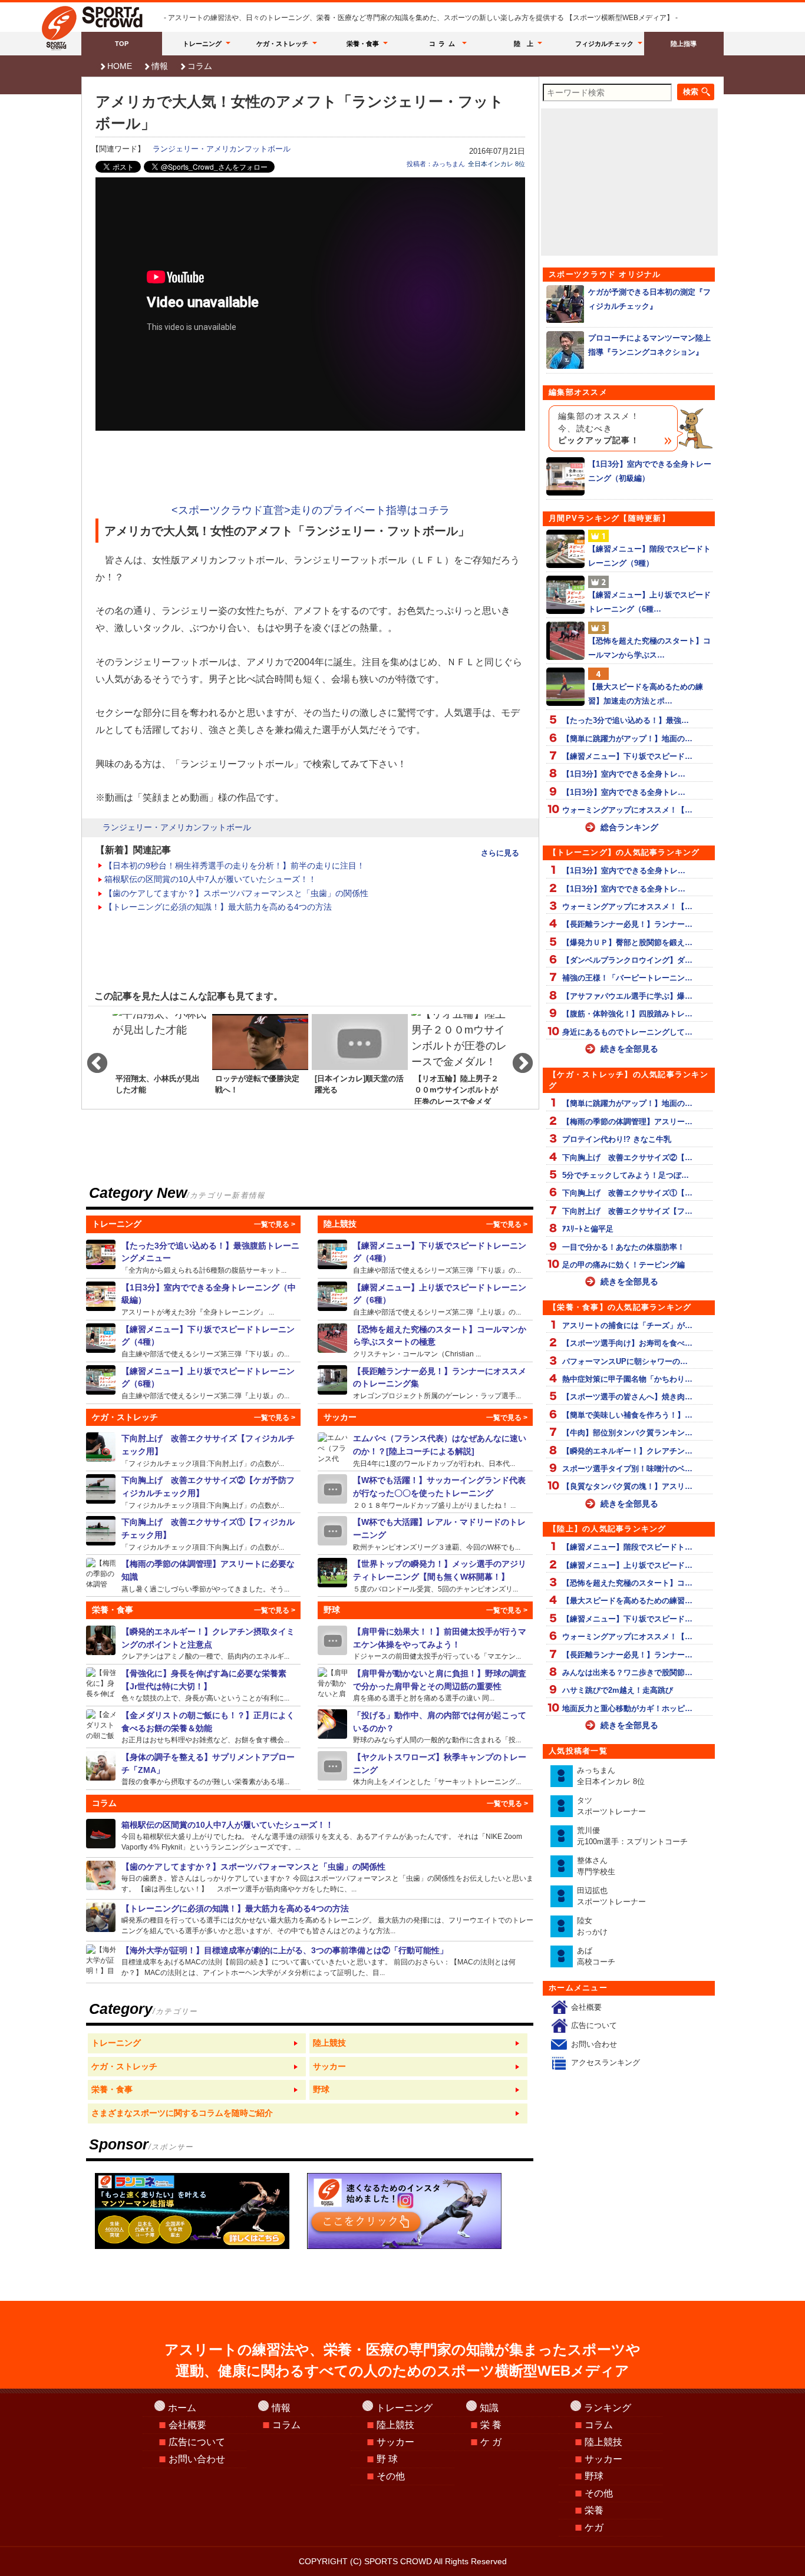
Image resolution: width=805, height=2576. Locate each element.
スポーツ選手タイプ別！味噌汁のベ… (627, 1469)
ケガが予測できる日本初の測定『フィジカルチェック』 (649, 299)
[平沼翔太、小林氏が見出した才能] (161, 1058)
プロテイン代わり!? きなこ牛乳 (617, 1139)
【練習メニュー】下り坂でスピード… (627, 756)
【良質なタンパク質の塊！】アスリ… (627, 1486)
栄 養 (491, 2425)
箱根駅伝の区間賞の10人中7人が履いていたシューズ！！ (210, 879)
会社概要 (586, 2007)
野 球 (387, 2459)
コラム (444, 44)
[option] (161, 1058)
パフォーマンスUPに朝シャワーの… (625, 1361)
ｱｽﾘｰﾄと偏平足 (588, 1229)
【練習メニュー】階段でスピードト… (627, 1547)
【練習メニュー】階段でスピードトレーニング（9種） (649, 556)
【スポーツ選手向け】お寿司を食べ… (627, 1343)
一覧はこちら (197, 2043)
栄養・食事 (363, 44)
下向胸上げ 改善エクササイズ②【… (627, 1157)
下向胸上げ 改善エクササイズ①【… (627, 1193)
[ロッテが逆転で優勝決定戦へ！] (260, 1058)
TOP (122, 44)
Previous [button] (91, 1058)
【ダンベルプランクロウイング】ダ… (627, 960)
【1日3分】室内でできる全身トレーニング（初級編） (650, 471)
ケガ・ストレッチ (282, 44)
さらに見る (500, 853)
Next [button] (517, 1058)
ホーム (182, 2408)
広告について (594, 2025)
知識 (489, 2408)
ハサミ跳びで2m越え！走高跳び (618, 1690)
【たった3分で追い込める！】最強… (626, 720)
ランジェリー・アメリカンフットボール (222, 149)
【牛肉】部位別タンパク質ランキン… (627, 1433)
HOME (120, 66)
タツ (611, 1806)
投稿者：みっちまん (436, 164)
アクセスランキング (606, 2063)
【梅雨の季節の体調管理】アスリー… (627, 1122)
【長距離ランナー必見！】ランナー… (627, 924)
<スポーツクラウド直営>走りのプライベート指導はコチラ (311, 510)
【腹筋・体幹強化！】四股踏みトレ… (627, 1014)
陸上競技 (395, 2425)
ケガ (594, 2527)
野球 (594, 2476)
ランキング (608, 2408)
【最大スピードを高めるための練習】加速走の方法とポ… (646, 693)
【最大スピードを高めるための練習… (627, 1601)
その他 (391, 2476)
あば (596, 1956)
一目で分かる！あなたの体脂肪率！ (623, 1247)
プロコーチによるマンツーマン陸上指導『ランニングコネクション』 (649, 345)
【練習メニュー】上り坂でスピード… (627, 1565)
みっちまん (611, 1776)
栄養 (594, 2510)
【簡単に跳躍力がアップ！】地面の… (627, 739)
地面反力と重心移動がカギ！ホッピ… (627, 1708)
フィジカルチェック (604, 44)
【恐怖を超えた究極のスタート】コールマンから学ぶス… (649, 648)
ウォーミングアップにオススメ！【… (627, 810)
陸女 (592, 1926)
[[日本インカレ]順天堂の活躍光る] (360, 1058)
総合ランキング (629, 827)
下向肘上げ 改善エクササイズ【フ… (627, 1211)
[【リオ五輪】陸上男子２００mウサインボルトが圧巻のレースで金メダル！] (459, 1058)
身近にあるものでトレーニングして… (627, 1032)
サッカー (395, 2442)
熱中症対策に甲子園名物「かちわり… (627, 1379)
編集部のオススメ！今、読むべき (599, 428)
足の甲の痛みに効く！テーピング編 (623, 1265)
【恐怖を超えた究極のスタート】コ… (627, 1583)
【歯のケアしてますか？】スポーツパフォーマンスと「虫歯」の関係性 (236, 893)
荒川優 (632, 1836)
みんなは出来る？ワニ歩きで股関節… (627, 1672)
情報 (160, 66)
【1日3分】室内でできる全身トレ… (624, 774)
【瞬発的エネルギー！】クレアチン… (627, 1451)
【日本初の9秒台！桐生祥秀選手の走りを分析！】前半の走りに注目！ (235, 866)
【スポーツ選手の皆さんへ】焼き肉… (627, 1397)
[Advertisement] (311, 468)
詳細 (194, 1257)
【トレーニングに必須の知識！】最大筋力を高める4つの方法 (218, 907)
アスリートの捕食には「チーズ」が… (627, 1325)
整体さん (596, 1866)
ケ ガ (491, 2442)
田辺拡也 (611, 1896)
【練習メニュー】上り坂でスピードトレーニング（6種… (649, 602)
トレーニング (202, 44)
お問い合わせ (594, 2044)
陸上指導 (684, 44)
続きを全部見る (629, 1049)
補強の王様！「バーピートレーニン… (627, 978)
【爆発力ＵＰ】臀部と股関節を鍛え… (627, 942)
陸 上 (524, 44)
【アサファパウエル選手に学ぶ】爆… (627, 996)
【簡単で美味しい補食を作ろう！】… (627, 1415)
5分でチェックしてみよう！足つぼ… (626, 1175)
